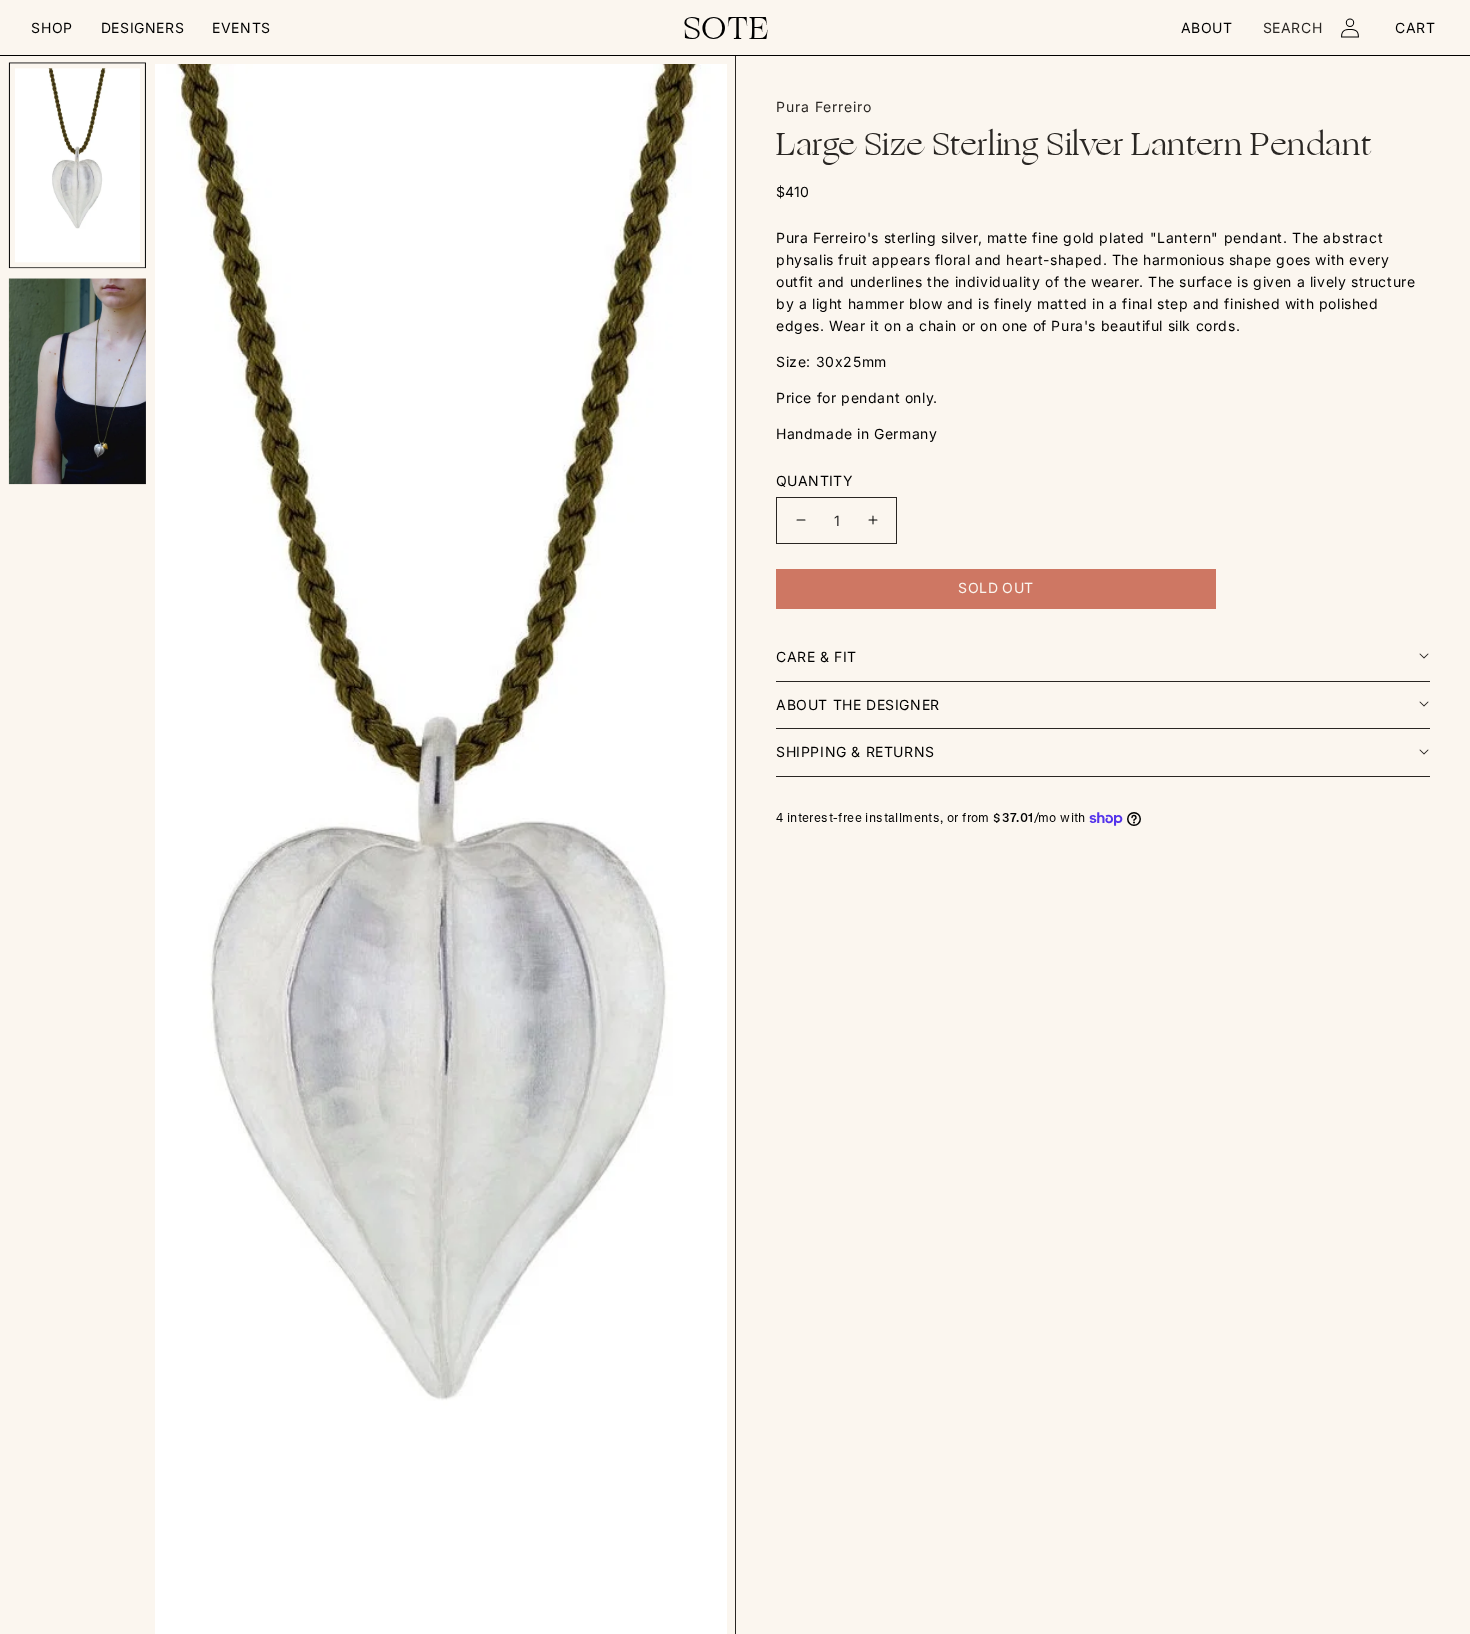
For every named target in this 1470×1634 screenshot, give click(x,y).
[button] (51, 28)
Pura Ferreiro (824, 106)
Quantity (814, 480)
